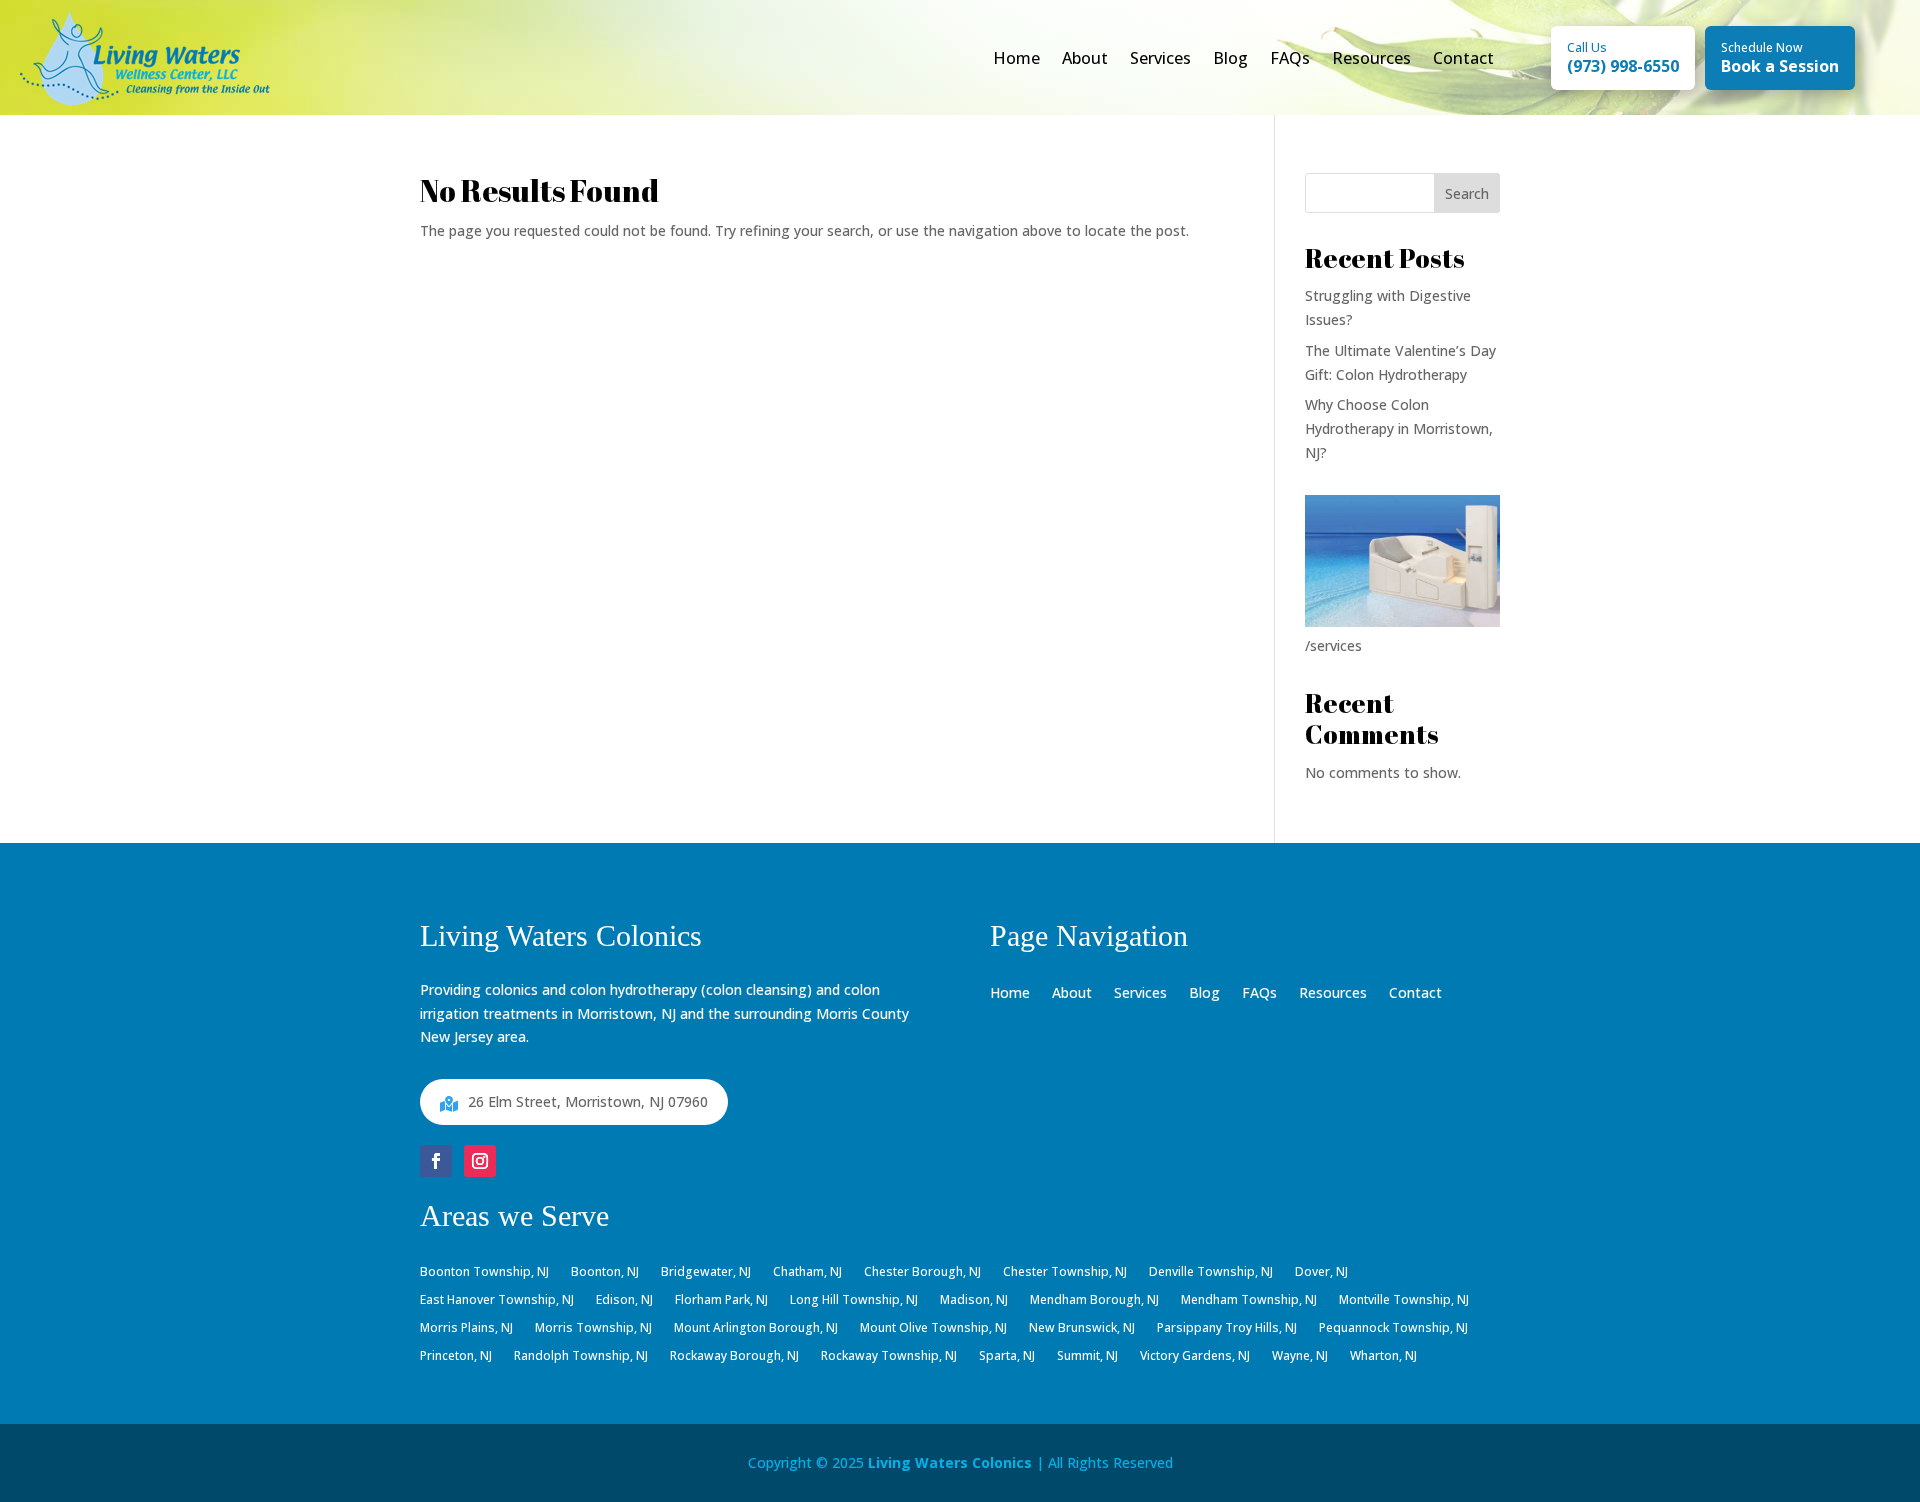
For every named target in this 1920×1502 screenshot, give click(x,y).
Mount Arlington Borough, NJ (756, 1329)
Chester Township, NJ (1065, 1273)
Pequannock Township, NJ (1393, 1329)
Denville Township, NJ (1211, 1273)
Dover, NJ (1321, 1273)
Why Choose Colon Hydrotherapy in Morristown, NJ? (1399, 428)
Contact (1463, 58)
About (1085, 58)
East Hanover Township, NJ (497, 1301)
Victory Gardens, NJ (1195, 1357)
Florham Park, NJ (721, 1301)
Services (1160, 58)
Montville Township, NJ (1404, 1301)
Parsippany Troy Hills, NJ (1227, 1329)
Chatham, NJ (807, 1273)
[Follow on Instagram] (480, 1161)
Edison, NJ (624, 1301)
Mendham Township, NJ (1249, 1301)
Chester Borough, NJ (922, 1273)
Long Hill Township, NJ (854, 1301)
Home (1016, 58)
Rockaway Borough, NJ (734, 1357)
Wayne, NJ (1300, 1357)
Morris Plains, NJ (466, 1329)
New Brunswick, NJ (1082, 1329)
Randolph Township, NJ (581, 1357)
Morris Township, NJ (593, 1329)
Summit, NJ (1087, 1357)
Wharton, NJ (1383, 1357)
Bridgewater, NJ (706, 1273)
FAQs (1290, 58)
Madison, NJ (974, 1301)
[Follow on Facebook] (436, 1161)
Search (1467, 193)
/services (1333, 645)
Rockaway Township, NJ (889, 1357)
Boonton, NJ (605, 1273)
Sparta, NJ (1007, 1357)
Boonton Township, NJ (484, 1273)
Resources (1371, 58)
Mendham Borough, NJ (1094, 1301)
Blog (1230, 58)
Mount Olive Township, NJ (933, 1329)
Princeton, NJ (456, 1357)
